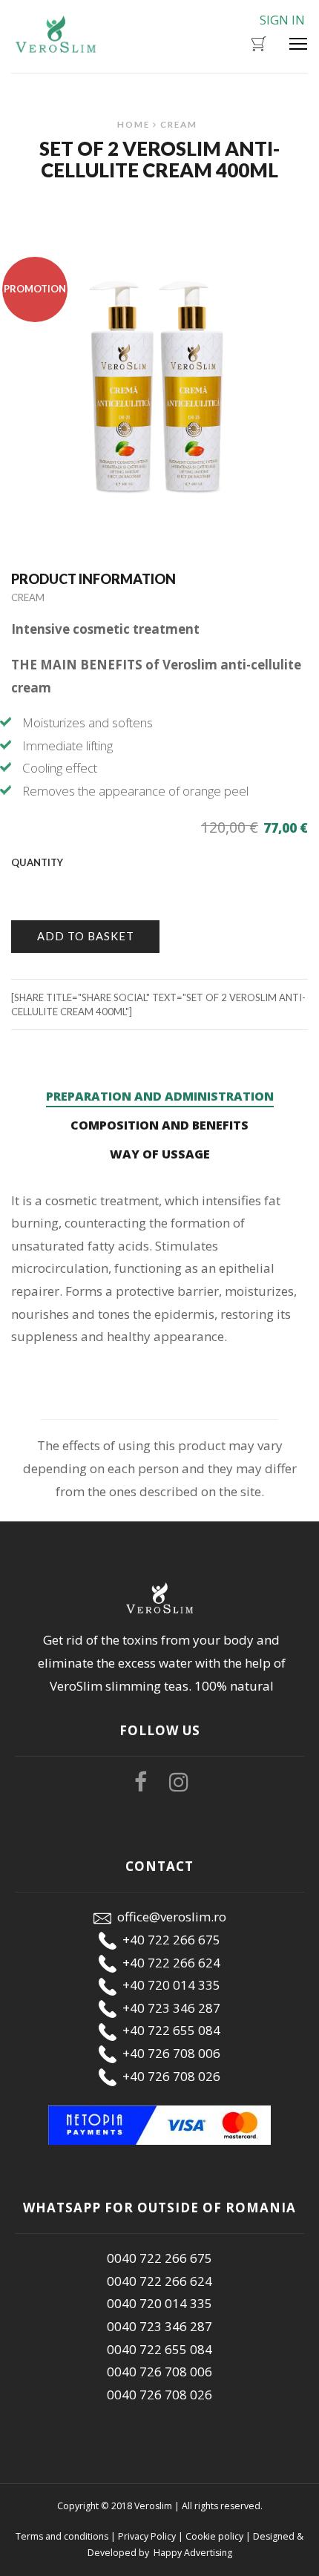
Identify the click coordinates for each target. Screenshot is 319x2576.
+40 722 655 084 (168, 2030)
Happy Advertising (192, 2553)
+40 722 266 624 (168, 1963)
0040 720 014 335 (159, 2303)
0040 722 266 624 (159, 2281)
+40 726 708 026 (168, 2076)
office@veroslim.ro (169, 1917)
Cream (179, 124)
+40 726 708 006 (168, 2053)
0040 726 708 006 (159, 2372)
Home (134, 124)
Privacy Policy (147, 2536)
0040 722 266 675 (159, 2258)
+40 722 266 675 (168, 1940)
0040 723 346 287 (159, 2326)
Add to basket (86, 936)
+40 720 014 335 (168, 1985)
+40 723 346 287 (168, 2008)
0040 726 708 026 (159, 2395)
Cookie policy (214, 2536)
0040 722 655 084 (159, 2349)
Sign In (282, 20)
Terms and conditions (62, 2536)
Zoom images (43, 499)
